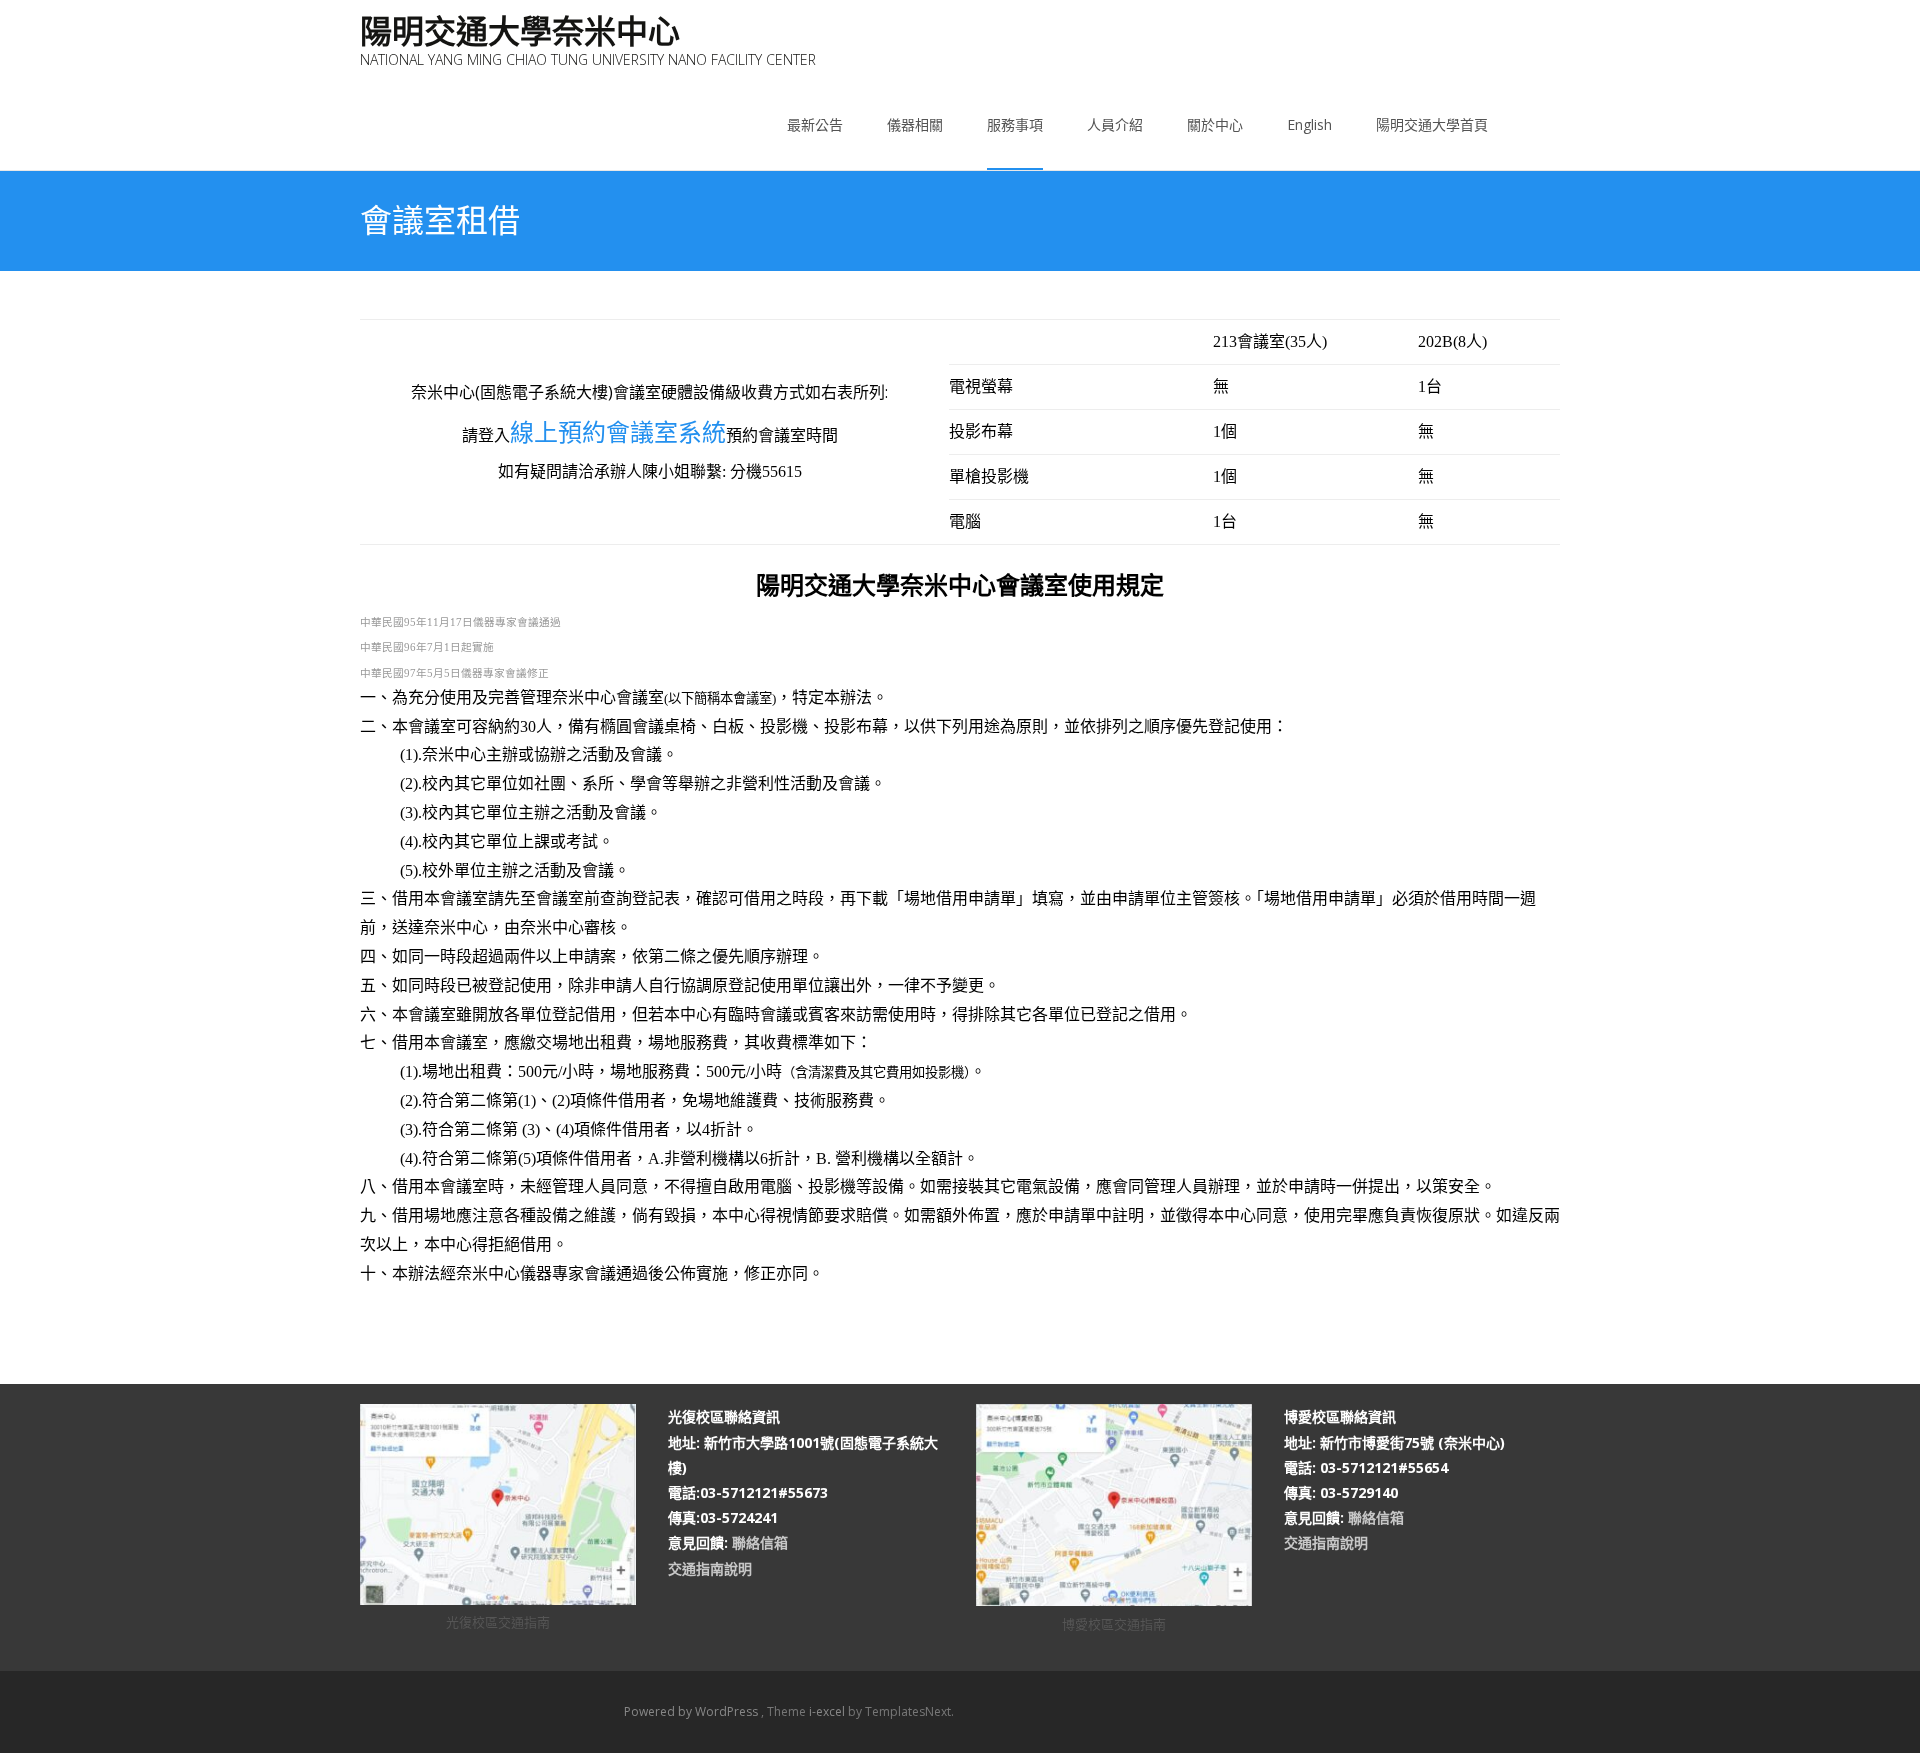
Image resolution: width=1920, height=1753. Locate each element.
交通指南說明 (710, 1568)
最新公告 (815, 124)
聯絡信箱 (760, 1542)
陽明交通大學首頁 (1432, 124)
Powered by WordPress (692, 1711)
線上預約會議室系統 (618, 431)
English (1309, 124)
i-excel (828, 1711)
